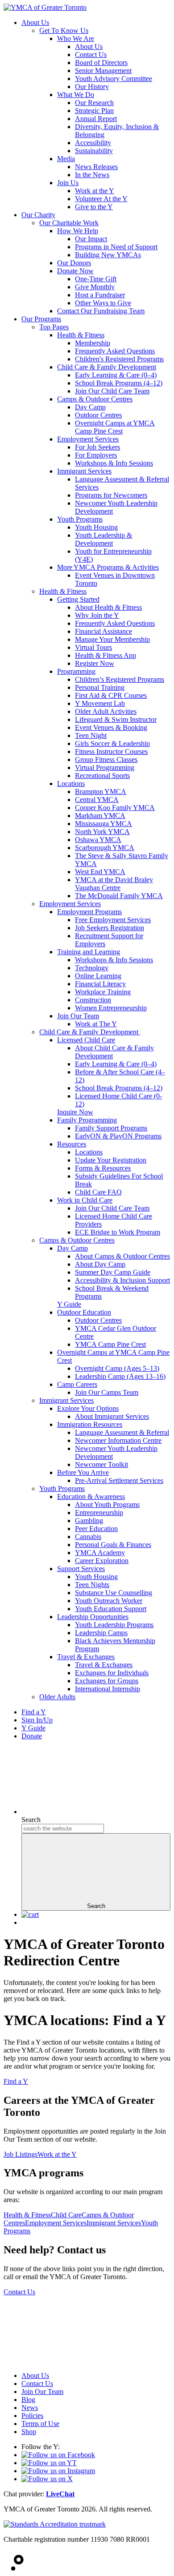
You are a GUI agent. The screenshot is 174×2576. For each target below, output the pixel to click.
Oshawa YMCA (98, 840)
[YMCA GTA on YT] (49, 2463)
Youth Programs (80, 519)
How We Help (78, 231)
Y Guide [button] (69, 1304)
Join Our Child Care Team (112, 391)
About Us (35, 22)
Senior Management (103, 71)
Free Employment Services (113, 920)
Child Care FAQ (98, 1192)
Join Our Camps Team (107, 1392)
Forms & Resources (103, 1168)
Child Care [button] (66, 2215)
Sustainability (94, 151)
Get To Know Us (64, 30)
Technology (92, 968)
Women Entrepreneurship (111, 1008)
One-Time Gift (96, 279)
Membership (93, 343)
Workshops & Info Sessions (114, 463)
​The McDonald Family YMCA (119, 896)
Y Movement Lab (100, 703)
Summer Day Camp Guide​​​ (113, 1272)
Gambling (89, 1521)
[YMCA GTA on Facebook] (58, 2455)
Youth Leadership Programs (114, 1625)
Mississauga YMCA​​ (104, 824)
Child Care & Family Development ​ (90, 1032)
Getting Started (78, 599)
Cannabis (88, 1537)
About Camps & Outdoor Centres (122, 1256)
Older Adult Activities (106, 711)
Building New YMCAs (108, 255)
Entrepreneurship (99, 1513)
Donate (32, 1736)
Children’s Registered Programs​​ (120, 679)
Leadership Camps (101, 1633)
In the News (92, 175)
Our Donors (74, 263)
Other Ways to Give (103, 303)
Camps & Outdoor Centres (95, 399)
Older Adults (57, 1697)
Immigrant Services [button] (114, 2223)
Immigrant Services (84, 471)
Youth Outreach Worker (109, 1601)
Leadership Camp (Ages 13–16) (120, 1376)
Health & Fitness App (106, 655)
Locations (71, 784)
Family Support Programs (111, 1128)
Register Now (95, 663)
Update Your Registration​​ (111, 1160)
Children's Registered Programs (119, 359)
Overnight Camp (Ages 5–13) (117, 1368)
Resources (72, 1144)
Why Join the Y (97, 615)
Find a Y (34, 1712)
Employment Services (88, 439)
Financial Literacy (100, 984)
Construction (93, 1000)
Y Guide (33, 1728)
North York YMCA (102, 832)
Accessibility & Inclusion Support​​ (122, 1280)
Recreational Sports (102, 776)
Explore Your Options (88, 1408)
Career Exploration (102, 1561)
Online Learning (98, 976)
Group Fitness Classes (106, 759)
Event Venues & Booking (111, 727)
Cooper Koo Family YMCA (115, 808)
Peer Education (96, 1529)
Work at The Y (96, 1024)
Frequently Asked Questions (115, 351)
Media (66, 159)
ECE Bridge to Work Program (118, 1232)
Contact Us (91, 55)
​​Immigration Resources (90, 1424)
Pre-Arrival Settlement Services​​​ (119, 1480)
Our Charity (38, 215)
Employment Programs (89, 912)
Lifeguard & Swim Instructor (116, 719)
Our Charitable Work (69, 223)
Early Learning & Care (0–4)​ (116, 1064)
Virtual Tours (93, 647)
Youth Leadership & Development (104, 539)
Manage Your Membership (112, 639)
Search (31, 1820)
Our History (92, 87)
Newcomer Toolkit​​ (101, 1464)
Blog (28, 2400)
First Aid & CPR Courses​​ (111, 695)
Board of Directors (101, 63)
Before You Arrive (83, 1472)
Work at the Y (95, 191)
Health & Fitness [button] (27, 2215)
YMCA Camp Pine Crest (110, 1344)
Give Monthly (95, 287)
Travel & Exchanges (86, 1657)
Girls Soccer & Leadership (112, 743)
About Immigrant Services (112, 1416)
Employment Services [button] (56, 2223)
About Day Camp (100, 1264)
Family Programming (87, 1120)
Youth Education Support (111, 1609)
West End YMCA (100, 872)
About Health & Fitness (108, 607)
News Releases (96, 167)
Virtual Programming (105, 768)
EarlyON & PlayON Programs (118, 1136)
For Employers (96, 455)
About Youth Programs (107, 1505)
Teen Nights (92, 1585)
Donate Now (75, 271)
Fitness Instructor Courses (111, 751)
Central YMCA (97, 800)
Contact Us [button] (19, 2292)
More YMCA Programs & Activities (108, 567)
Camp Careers (77, 1384)
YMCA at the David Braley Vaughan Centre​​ (114, 884)
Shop (29, 2432)
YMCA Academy (100, 1553)
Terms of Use (40, 2424)
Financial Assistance (104, 631)
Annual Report (96, 119)
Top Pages (54, 327)
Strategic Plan (94, 111)
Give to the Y (94, 207)
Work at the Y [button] (57, 2154)
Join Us (68, 183)
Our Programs (41, 319)
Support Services (81, 1569)
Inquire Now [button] (75, 1112)
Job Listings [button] (21, 2154)
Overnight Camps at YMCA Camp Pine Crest (115, 427)
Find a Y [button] (16, 2081)
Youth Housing (96, 527)
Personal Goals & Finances (113, 1545)
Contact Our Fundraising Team (101, 311)
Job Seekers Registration (110, 928)
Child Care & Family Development (107, 367)
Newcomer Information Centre (118, 1440)
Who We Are (76, 38)
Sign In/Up (37, 1720)
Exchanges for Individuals (112, 1673)
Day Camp (90, 407)
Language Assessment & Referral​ (122, 1432)
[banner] (45, 7)
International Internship (108, 1689)
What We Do (76, 95)
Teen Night (91, 735)
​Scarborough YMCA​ (105, 848)
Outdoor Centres (98, 415)
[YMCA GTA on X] (47, 2479)
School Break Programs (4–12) (119, 383)
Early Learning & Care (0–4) (116, 375)
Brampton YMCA (101, 792)
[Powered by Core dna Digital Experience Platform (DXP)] (14, 2568)
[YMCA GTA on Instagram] (58, 2471)
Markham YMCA (100, 816)
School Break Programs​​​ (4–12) (119, 1088)
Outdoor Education (84, 1312)
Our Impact (91, 239)
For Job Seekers (97, 447)
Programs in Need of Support (116, 247)
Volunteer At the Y (101, 199)
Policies (32, 2416)
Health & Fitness (81, 335)
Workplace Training (103, 992)
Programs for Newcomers (111, 495)
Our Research (94, 103)
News (30, 2408)
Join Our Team (78, 1016)
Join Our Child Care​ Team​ (112, 1208)
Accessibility (93, 143)
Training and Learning (89, 952)
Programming (76, 671)
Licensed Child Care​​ (86, 1040)
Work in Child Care (85, 1200)
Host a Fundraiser (100, 295)
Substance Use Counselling (114, 1593)
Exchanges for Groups (107, 1681)
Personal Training (100, 687)
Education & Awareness (91, 1497)
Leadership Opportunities (93, 1617)
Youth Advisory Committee (114, 79)
